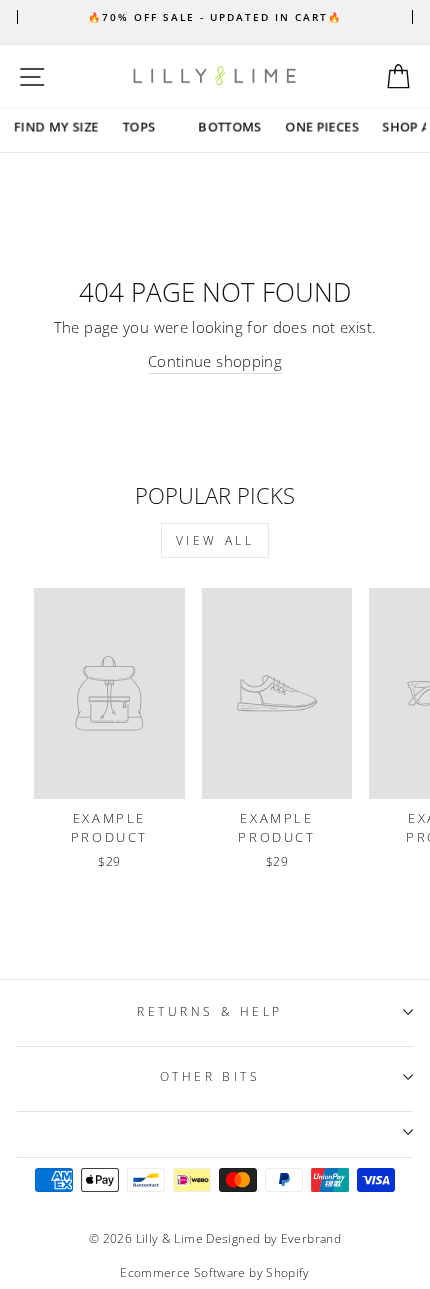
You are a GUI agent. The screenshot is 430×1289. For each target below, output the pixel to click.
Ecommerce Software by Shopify (215, 1272)
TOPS (139, 127)
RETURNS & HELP (209, 1011)
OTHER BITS (210, 1076)
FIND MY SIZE (56, 127)
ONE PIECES (322, 127)
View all (215, 540)
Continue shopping (215, 361)
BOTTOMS (230, 127)
